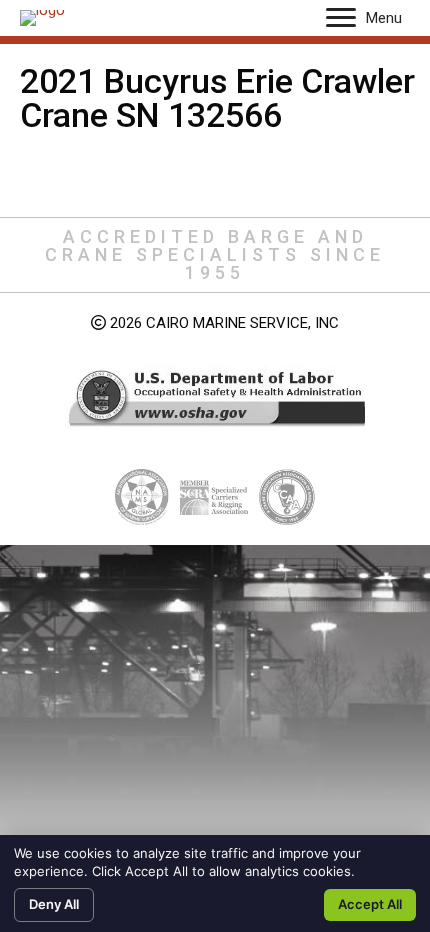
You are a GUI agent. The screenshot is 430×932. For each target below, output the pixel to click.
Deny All (54, 904)
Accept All (370, 904)
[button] (341, 18)
